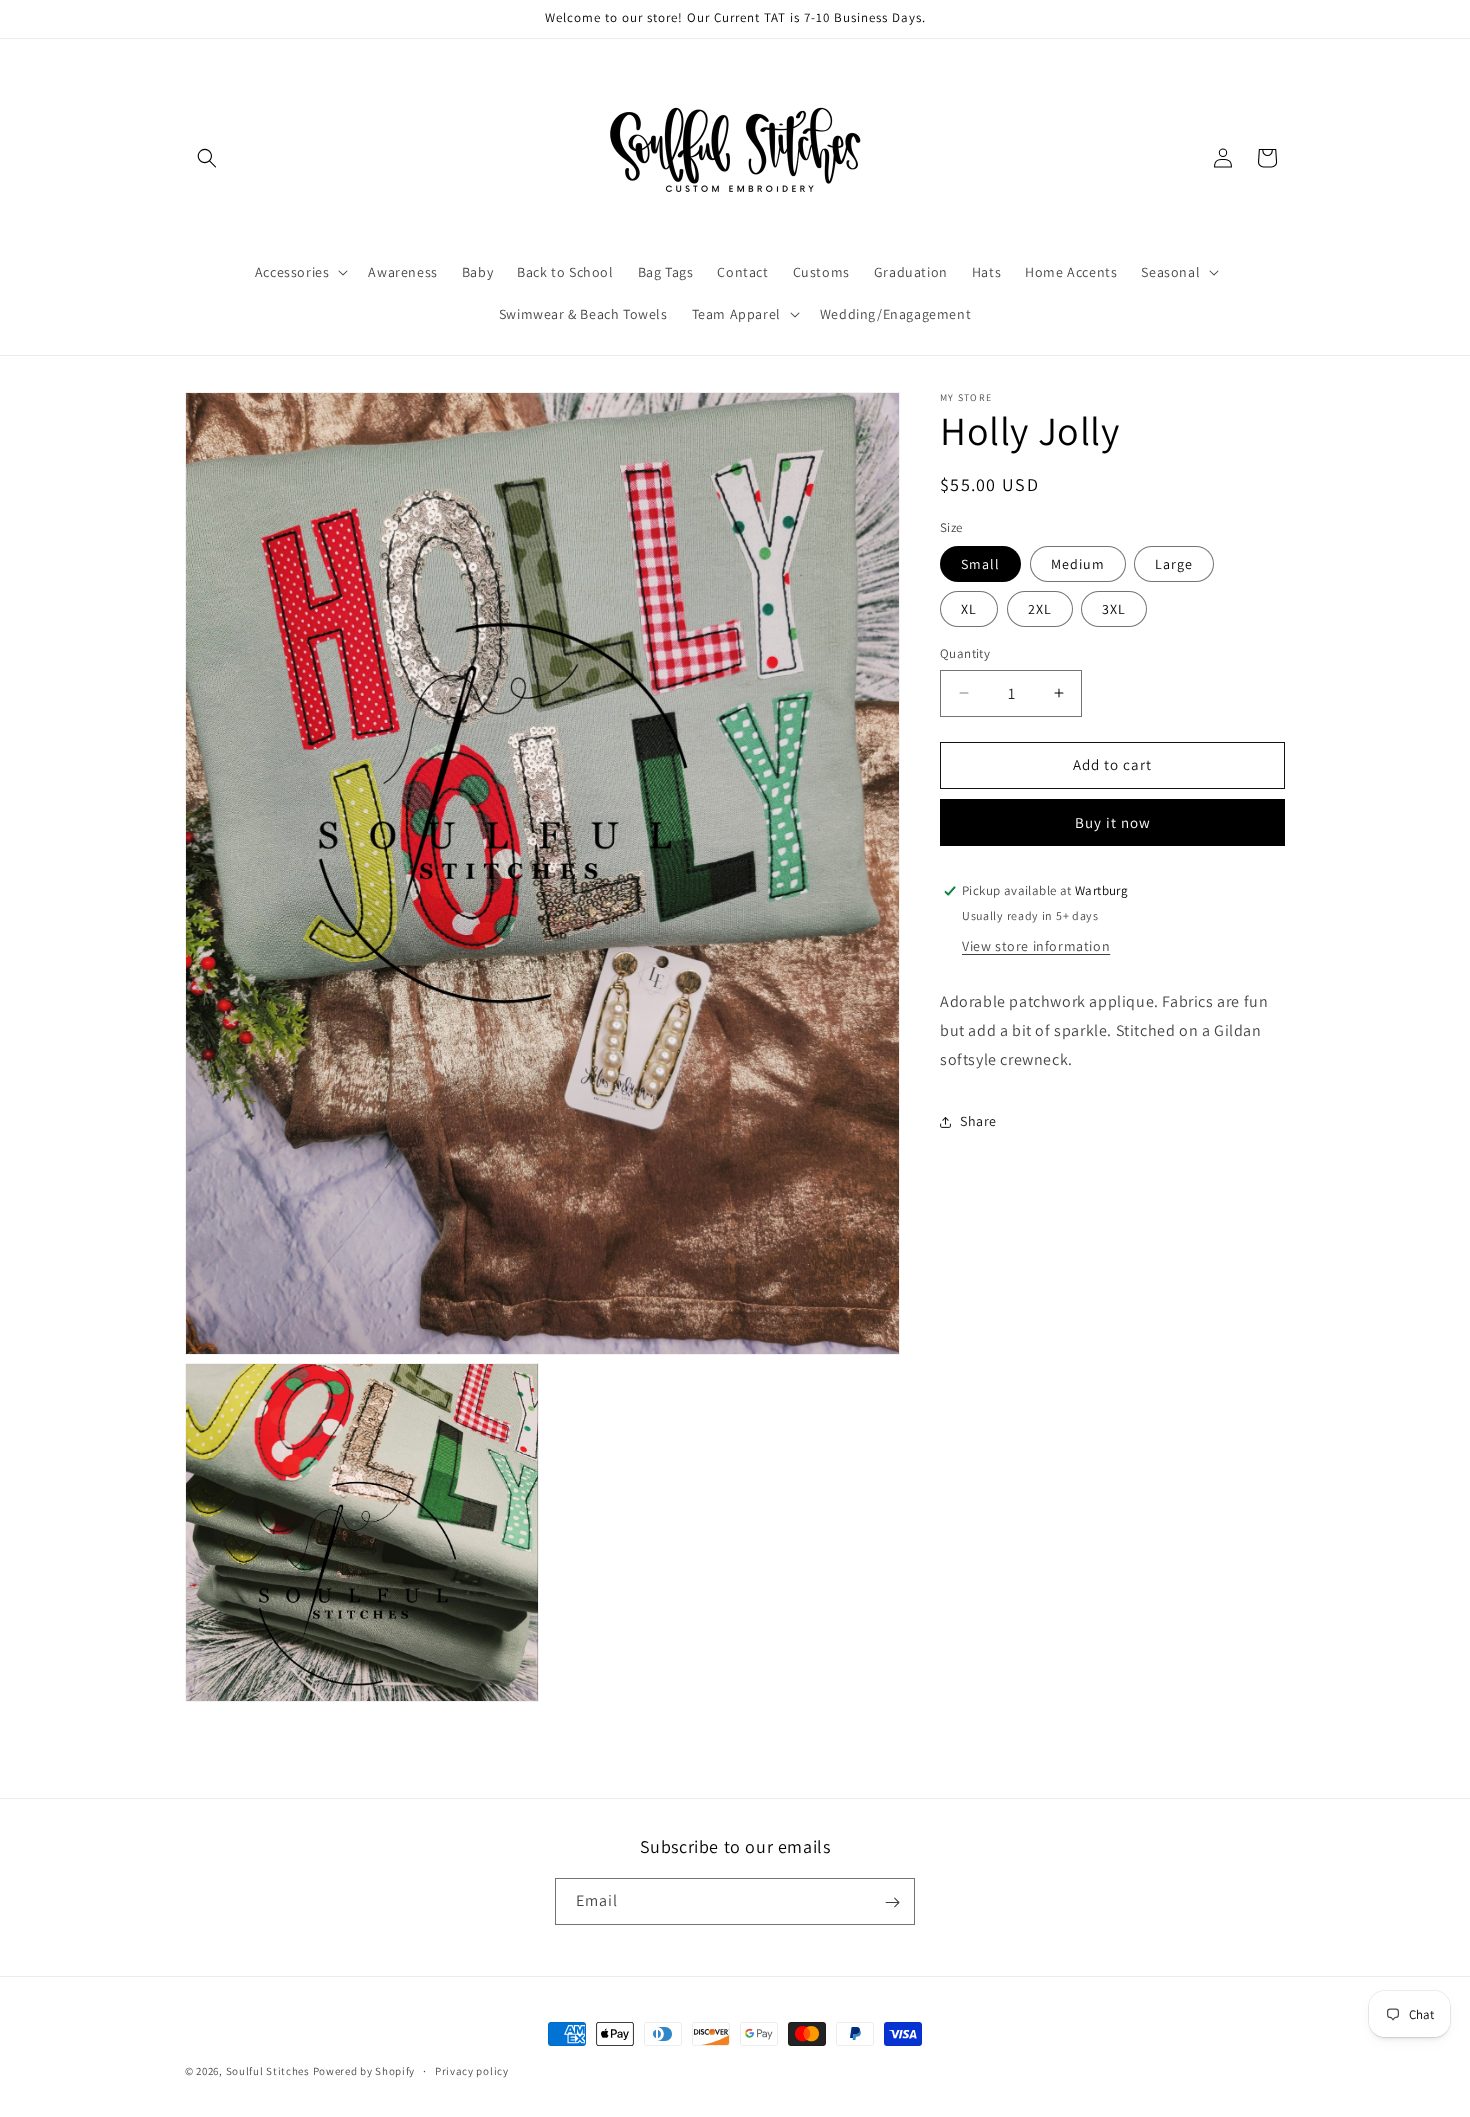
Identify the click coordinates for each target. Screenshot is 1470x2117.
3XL (1114, 609)
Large (1174, 564)
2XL (1040, 609)
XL (969, 609)
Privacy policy (472, 2070)
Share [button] (978, 1122)
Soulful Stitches (268, 2071)
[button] (207, 158)
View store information (1036, 947)
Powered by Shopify (364, 2071)
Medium (1078, 564)
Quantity (965, 653)
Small (980, 564)
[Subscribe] (892, 1902)
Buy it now (1113, 822)
